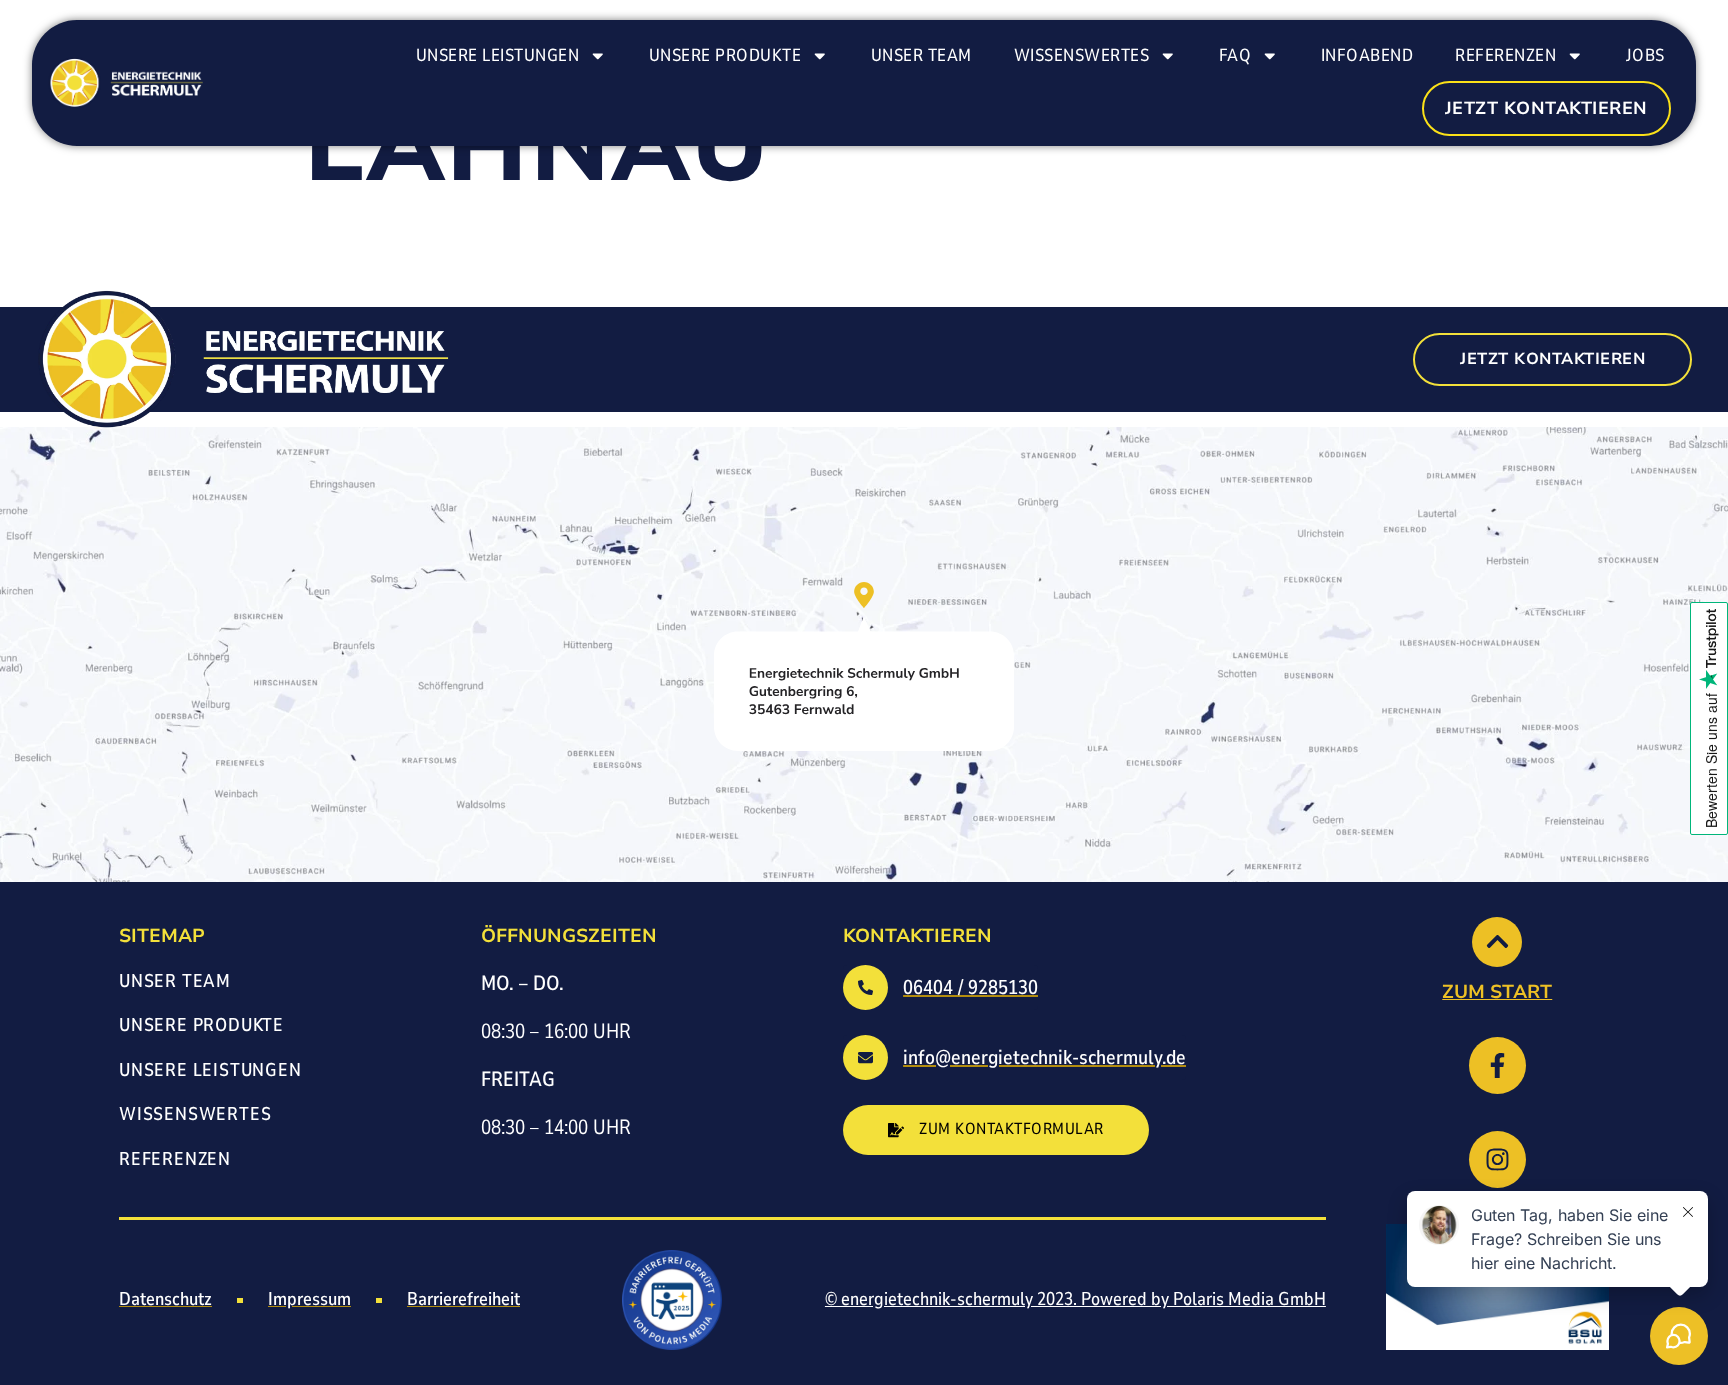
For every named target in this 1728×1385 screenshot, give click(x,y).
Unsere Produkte (725, 55)
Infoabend (1367, 55)
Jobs (1645, 55)
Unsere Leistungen (498, 55)
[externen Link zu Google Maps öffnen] (864, 666)
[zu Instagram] (1497, 1159)
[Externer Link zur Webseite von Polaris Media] (672, 1300)
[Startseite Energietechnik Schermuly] (124, 83)
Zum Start (1497, 992)
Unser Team (921, 55)
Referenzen (1505, 55)
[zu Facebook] (1497, 1065)
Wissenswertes (1082, 55)
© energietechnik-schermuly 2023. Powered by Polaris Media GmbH (1075, 1299)
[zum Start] (1497, 942)
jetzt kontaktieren (1546, 108)
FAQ (1235, 55)
